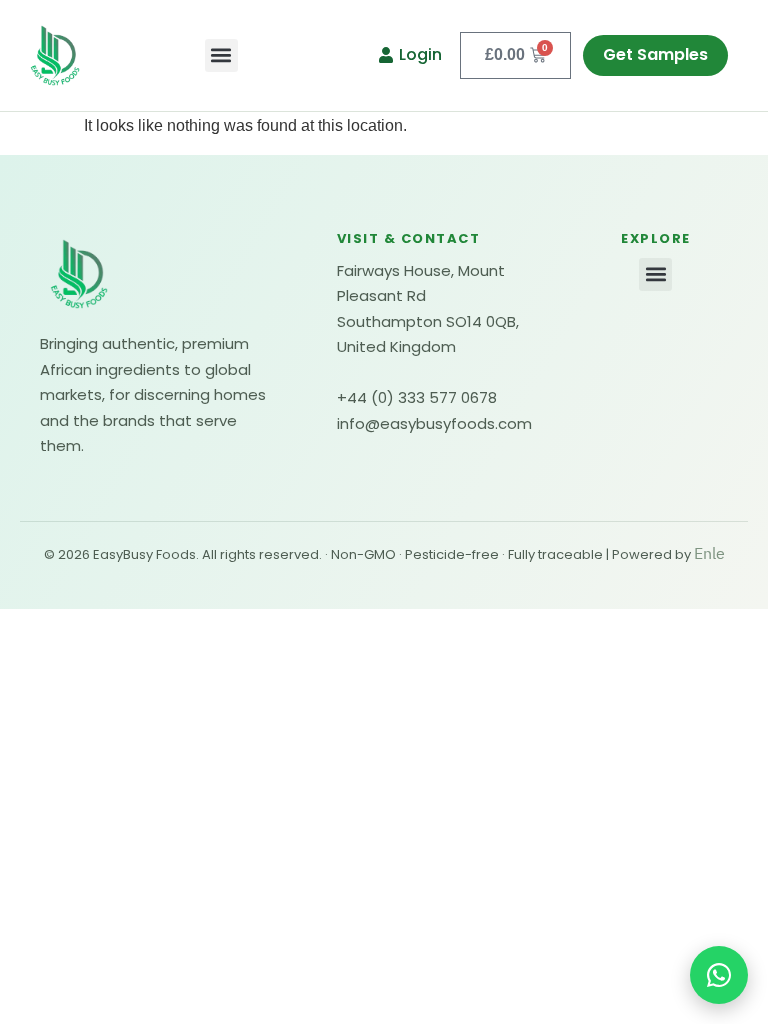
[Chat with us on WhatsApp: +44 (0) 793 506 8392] (719, 975)
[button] (221, 55)
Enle (709, 554)
